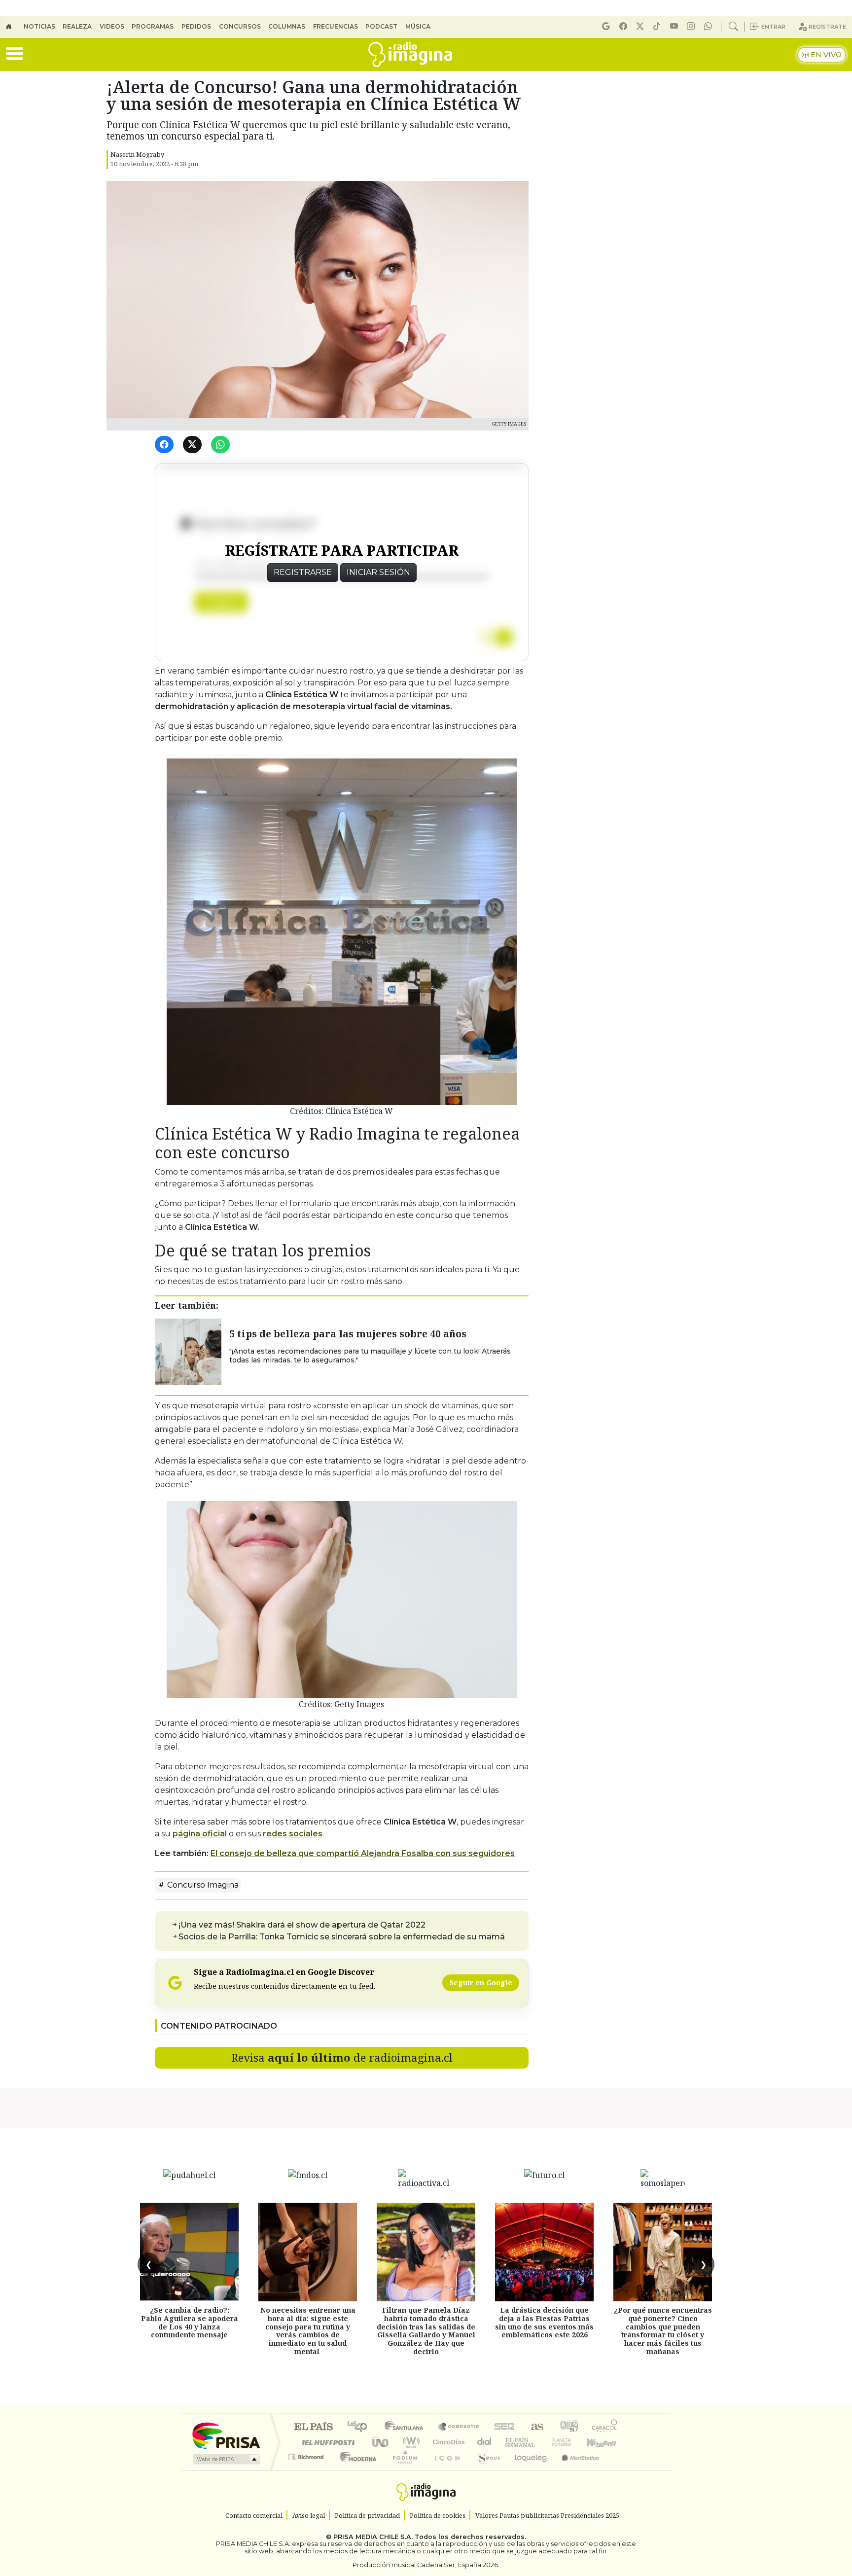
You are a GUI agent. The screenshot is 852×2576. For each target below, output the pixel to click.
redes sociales (293, 1834)
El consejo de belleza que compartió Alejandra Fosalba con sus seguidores (363, 1853)
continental (485, 2442)
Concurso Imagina (202, 1885)
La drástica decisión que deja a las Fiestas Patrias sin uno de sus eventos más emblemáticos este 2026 (544, 2322)
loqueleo (528, 2469)
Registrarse (303, 572)
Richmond (307, 2469)
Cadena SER (504, 2427)
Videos (112, 26)
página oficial (200, 1834)
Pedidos (196, 26)
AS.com (536, 2427)
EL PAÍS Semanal (511, 2442)
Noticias (39, 26)
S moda (485, 2469)
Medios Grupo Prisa (226, 2459)
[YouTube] (675, 26)
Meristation (575, 2469)
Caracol (604, 2427)
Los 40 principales (361, 2427)
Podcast (381, 26)
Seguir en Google (481, 1983)
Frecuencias (336, 26)
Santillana (407, 2427)
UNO (381, 2442)
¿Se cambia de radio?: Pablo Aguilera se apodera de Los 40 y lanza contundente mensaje (190, 2322)
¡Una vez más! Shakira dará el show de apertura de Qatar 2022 (302, 1925)
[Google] (607, 26)
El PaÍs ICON (445, 2469)
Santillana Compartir (459, 2427)
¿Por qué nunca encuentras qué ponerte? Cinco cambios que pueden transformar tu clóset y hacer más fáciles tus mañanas (663, 2331)
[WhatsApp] (222, 445)
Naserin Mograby (137, 154)
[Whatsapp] (710, 26)
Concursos (240, 26)
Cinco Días (447, 2442)
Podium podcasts (307, 2454)
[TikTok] (658, 26)
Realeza (77, 26)
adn (568, 2427)
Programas (153, 26)
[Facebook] (625, 26)
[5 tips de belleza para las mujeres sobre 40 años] (188, 1351)
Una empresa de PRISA (226, 2435)
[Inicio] (15, 27)
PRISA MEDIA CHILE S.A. (373, 2537)
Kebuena (606, 2442)
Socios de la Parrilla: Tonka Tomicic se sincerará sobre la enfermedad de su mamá (342, 1937)
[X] (641, 26)
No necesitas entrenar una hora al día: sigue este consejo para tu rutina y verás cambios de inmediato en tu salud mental (308, 2331)
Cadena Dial (570, 2442)
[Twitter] (194, 445)
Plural (402, 2469)
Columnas (287, 26)
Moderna (356, 2469)
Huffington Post (326, 2442)
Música (418, 26)
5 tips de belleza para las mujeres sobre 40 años (348, 1334)
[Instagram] (692, 26)
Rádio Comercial (619, 2469)
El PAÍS (313, 2427)
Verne (540, 2442)
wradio (409, 2442)
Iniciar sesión (378, 572)
